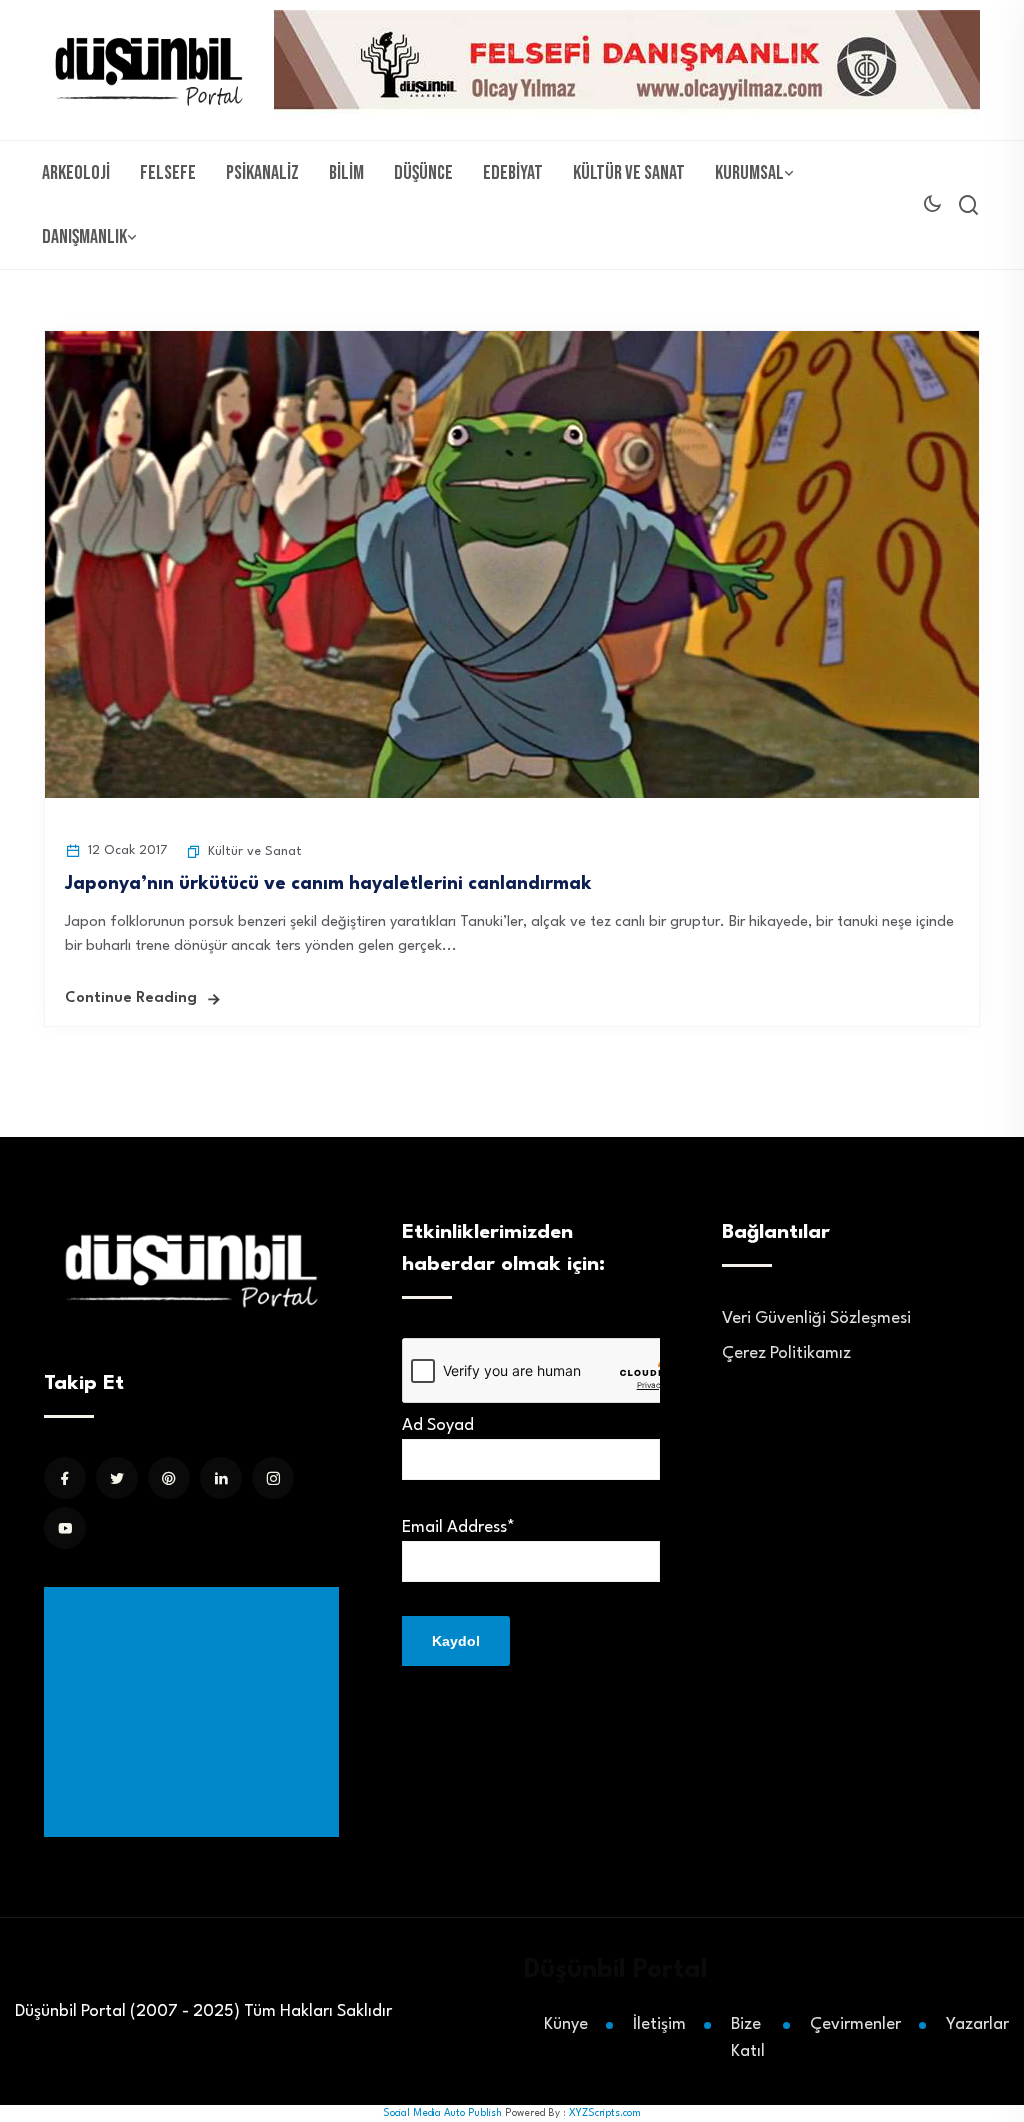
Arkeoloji (76, 173)
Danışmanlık (84, 237)
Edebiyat (513, 173)
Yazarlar (977, 2024)
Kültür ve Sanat (629, 173)
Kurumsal (749, 173)
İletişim (659, 2024)
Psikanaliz (262, 173)
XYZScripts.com (605, 2113)
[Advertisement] (195, 1712)
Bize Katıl (748, 2038)
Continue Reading (131, 998)
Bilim (346, 173)
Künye (566, 2024)
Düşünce (423, 173)
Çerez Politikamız (786, 1353)
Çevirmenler (855, 2024)
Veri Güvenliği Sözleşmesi (816, 1318)
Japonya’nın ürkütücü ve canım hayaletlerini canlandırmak (328, 884)
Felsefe (168, 173)
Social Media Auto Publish (442, 2113)
